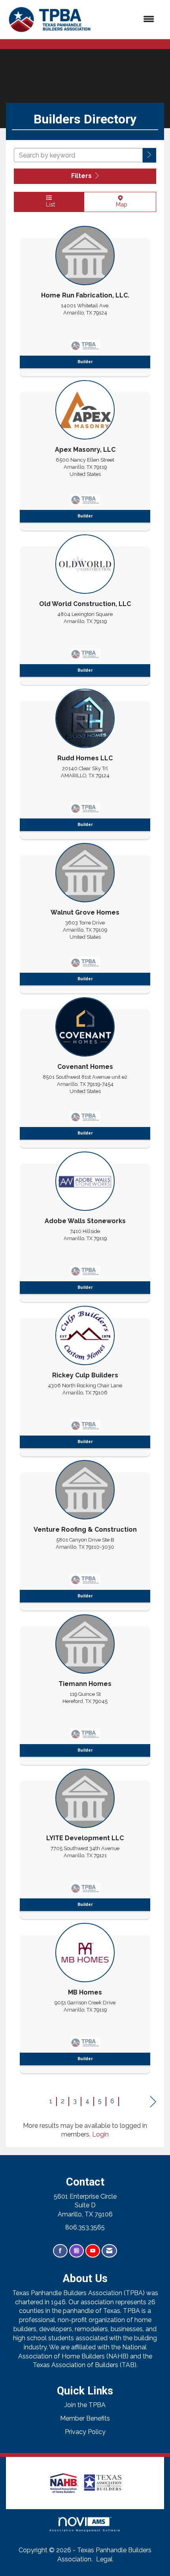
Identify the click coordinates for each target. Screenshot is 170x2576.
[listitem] (85, 299)
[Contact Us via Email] (109, 2251)
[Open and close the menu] (128, 20)
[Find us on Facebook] (60, 2251)
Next (153, 2102)
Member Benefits (85, 2418)
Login (100, 2134)
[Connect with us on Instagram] (76, 2251)
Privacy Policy (85, 2432)
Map (120, 204)
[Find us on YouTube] (93, 2251)
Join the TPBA (85, 2405)
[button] (149, 155)
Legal (104, 2559)
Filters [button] (82, 176)
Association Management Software (85, 2530)
